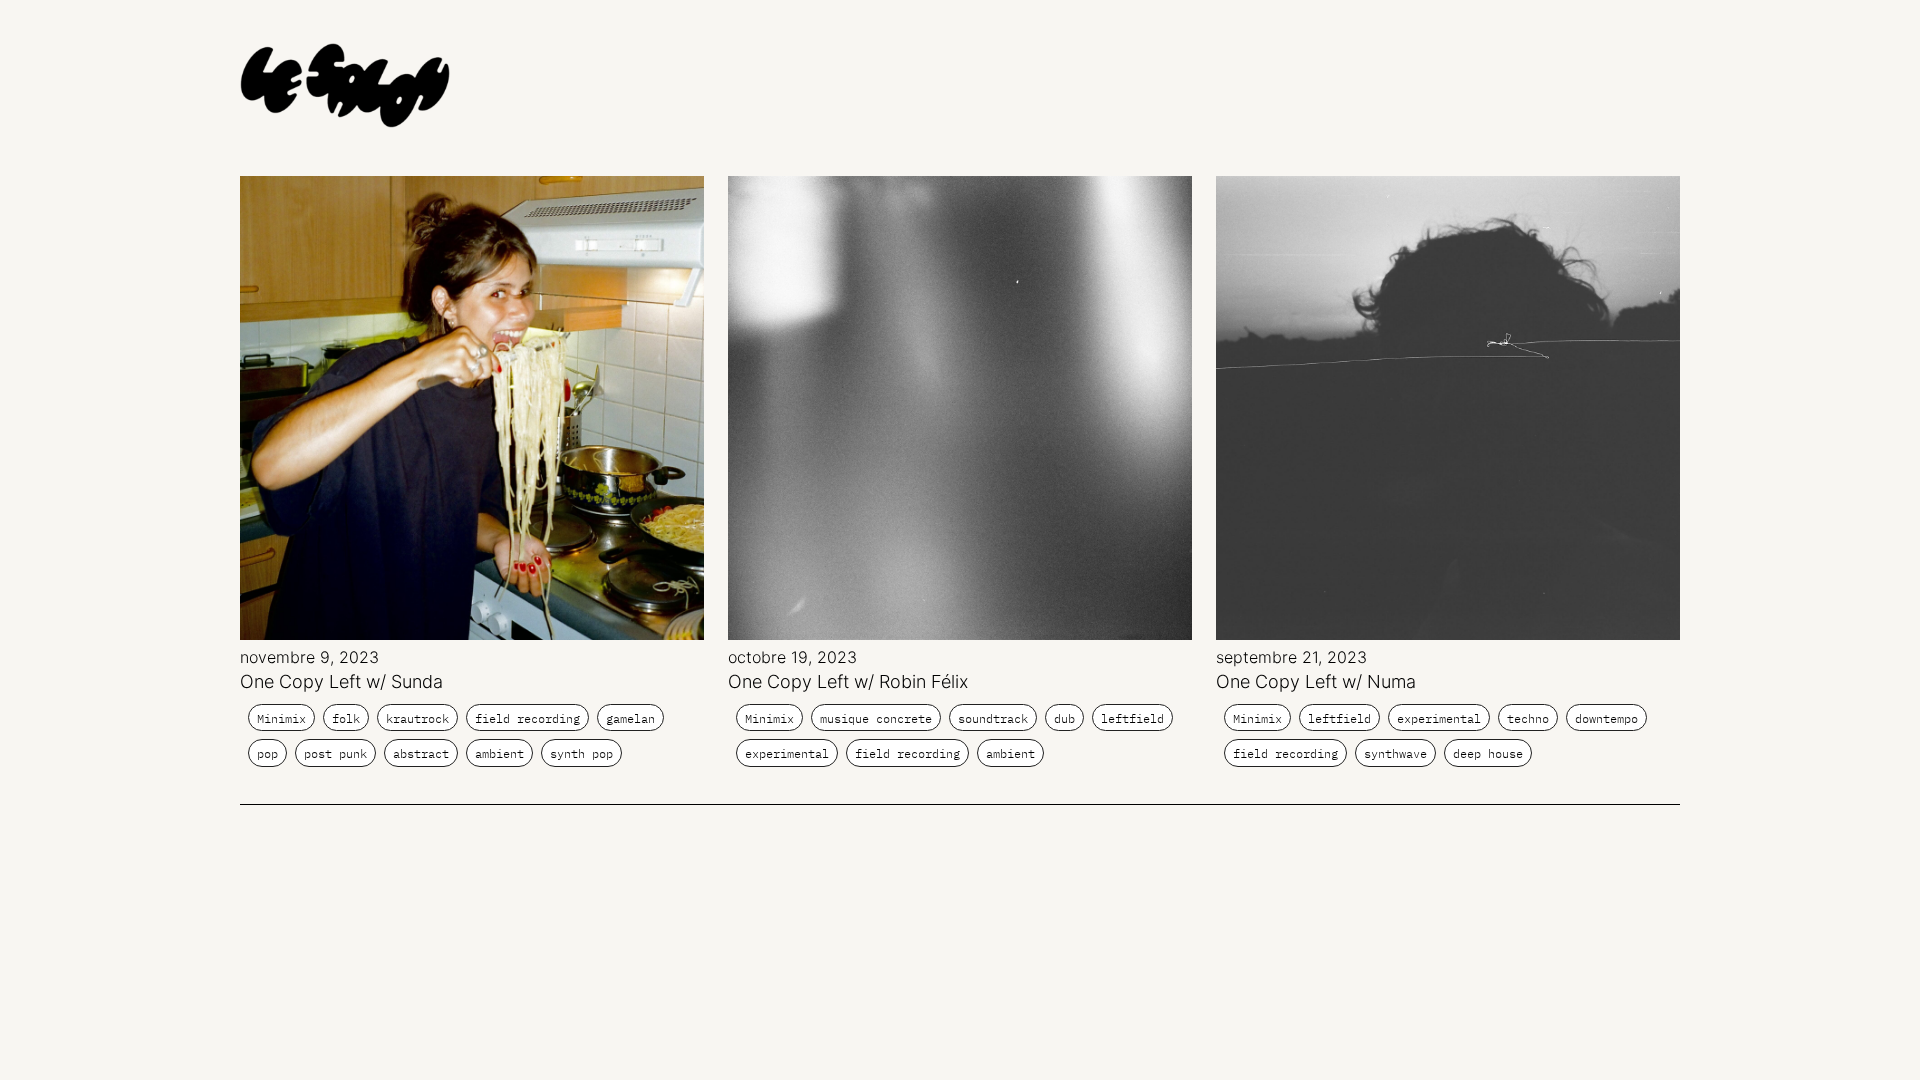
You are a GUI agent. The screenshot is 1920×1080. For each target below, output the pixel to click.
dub (1064, 718)
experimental (787, 753)
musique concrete (876, 718)
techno (1528, 718)
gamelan (630, 718)
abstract (421, 753)
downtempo (1606, 718)
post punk (335, 753)
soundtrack (993, 718)
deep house (1488, 753)
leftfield (1132, 718)
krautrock (417, 718)
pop (267, 753)
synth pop (581, 753)
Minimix (281, 718)
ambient (499, 753)
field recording (527, 718)
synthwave (1395, 753)
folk (346, 718)
